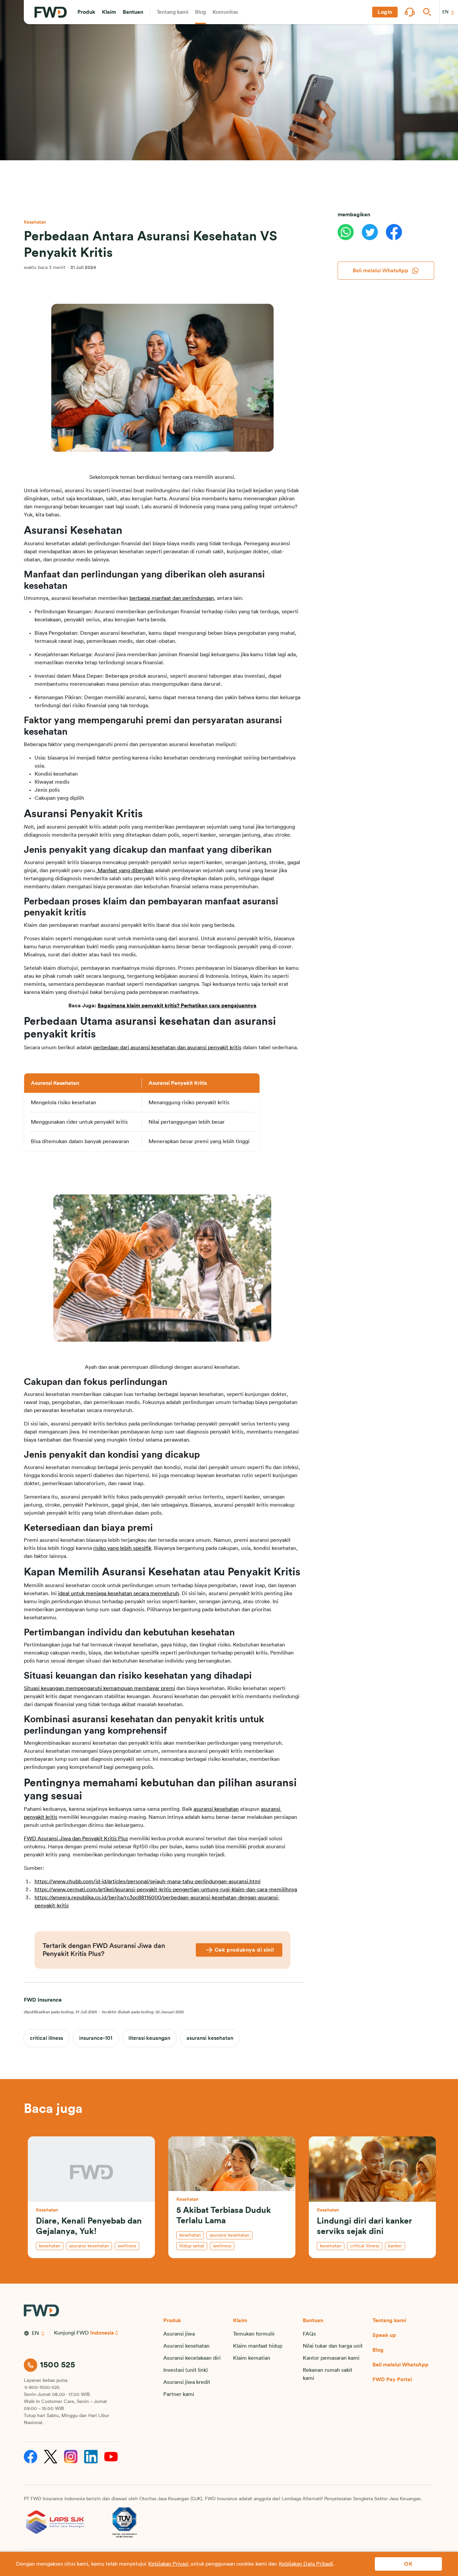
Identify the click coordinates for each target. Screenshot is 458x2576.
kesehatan (50, 2246)
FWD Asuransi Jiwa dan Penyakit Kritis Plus (76, 1839)
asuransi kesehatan (216, 1809)
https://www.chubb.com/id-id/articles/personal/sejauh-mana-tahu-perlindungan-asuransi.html (148, 1882)
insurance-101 (96, 2038)
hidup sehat (192, 2246)
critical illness (46, 2038)
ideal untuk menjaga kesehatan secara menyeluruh (119, 1593)
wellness (127, 2246)
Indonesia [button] (102, 2333)
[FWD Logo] (51, 12)
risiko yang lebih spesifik (122, 1548)
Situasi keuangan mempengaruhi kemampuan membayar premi (99, 1688)
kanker (395, 2246)
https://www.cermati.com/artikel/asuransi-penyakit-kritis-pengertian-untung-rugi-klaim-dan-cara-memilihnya (166, 1890)
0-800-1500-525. (43, 2388)
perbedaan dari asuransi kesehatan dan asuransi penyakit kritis (167, 1048)
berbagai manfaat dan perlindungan (172, 598)
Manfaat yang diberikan (125, 871)
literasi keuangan (149, 2038)
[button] (86, 12)
